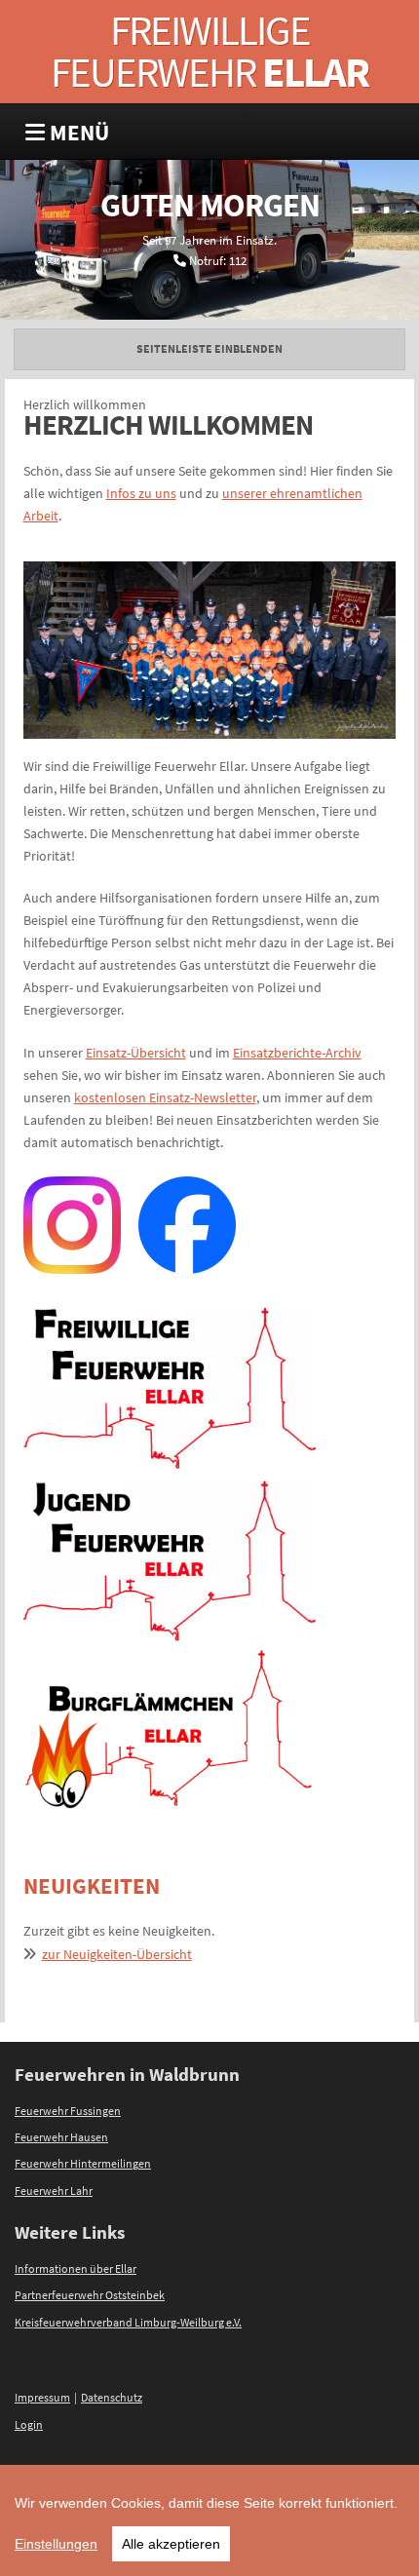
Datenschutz (112, 2398)
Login (29, 2425)
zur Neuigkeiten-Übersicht (117, 1954)
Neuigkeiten (92, 1885)
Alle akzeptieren (171, 2544)
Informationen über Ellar (76, 2269)
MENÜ (77, 132)
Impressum (42, 2398)
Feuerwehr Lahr (54, 2191)
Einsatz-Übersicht (136, 1053)
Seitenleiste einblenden (209, 349)
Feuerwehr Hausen (61, 2137)
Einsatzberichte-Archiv (297, 1053)
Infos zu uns (141, 493)
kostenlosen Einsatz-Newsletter (165, 1097)
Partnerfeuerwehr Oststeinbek (90, 2295)
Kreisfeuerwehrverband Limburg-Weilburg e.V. (128, 2323)
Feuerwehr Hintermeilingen (83, 2164)
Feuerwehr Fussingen (68, 2111)
